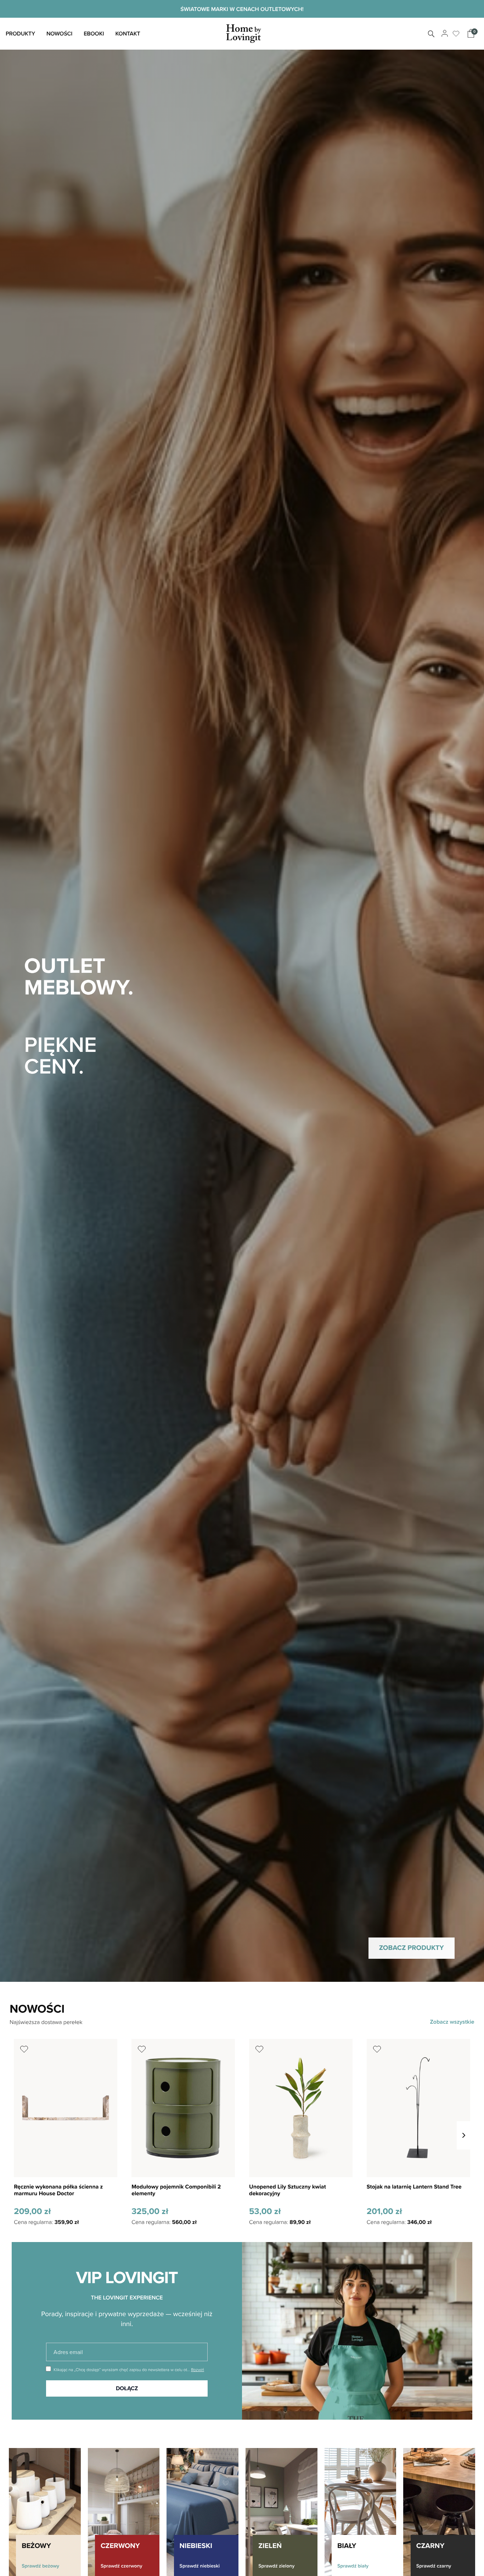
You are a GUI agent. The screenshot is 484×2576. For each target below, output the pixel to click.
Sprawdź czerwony (122, 2566)
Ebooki (94, 34)
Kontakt (128, 34)
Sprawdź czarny (434, 2566)
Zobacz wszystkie (452, 2022)
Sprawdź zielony (276, 2566)
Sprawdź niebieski (200, 2566)
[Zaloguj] (444, 34)
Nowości (59, 34)
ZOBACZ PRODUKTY (412, 1948)
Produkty (20, 34)
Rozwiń (198, 2369)
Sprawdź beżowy (40, 2566)
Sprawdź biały (353, 2566)
